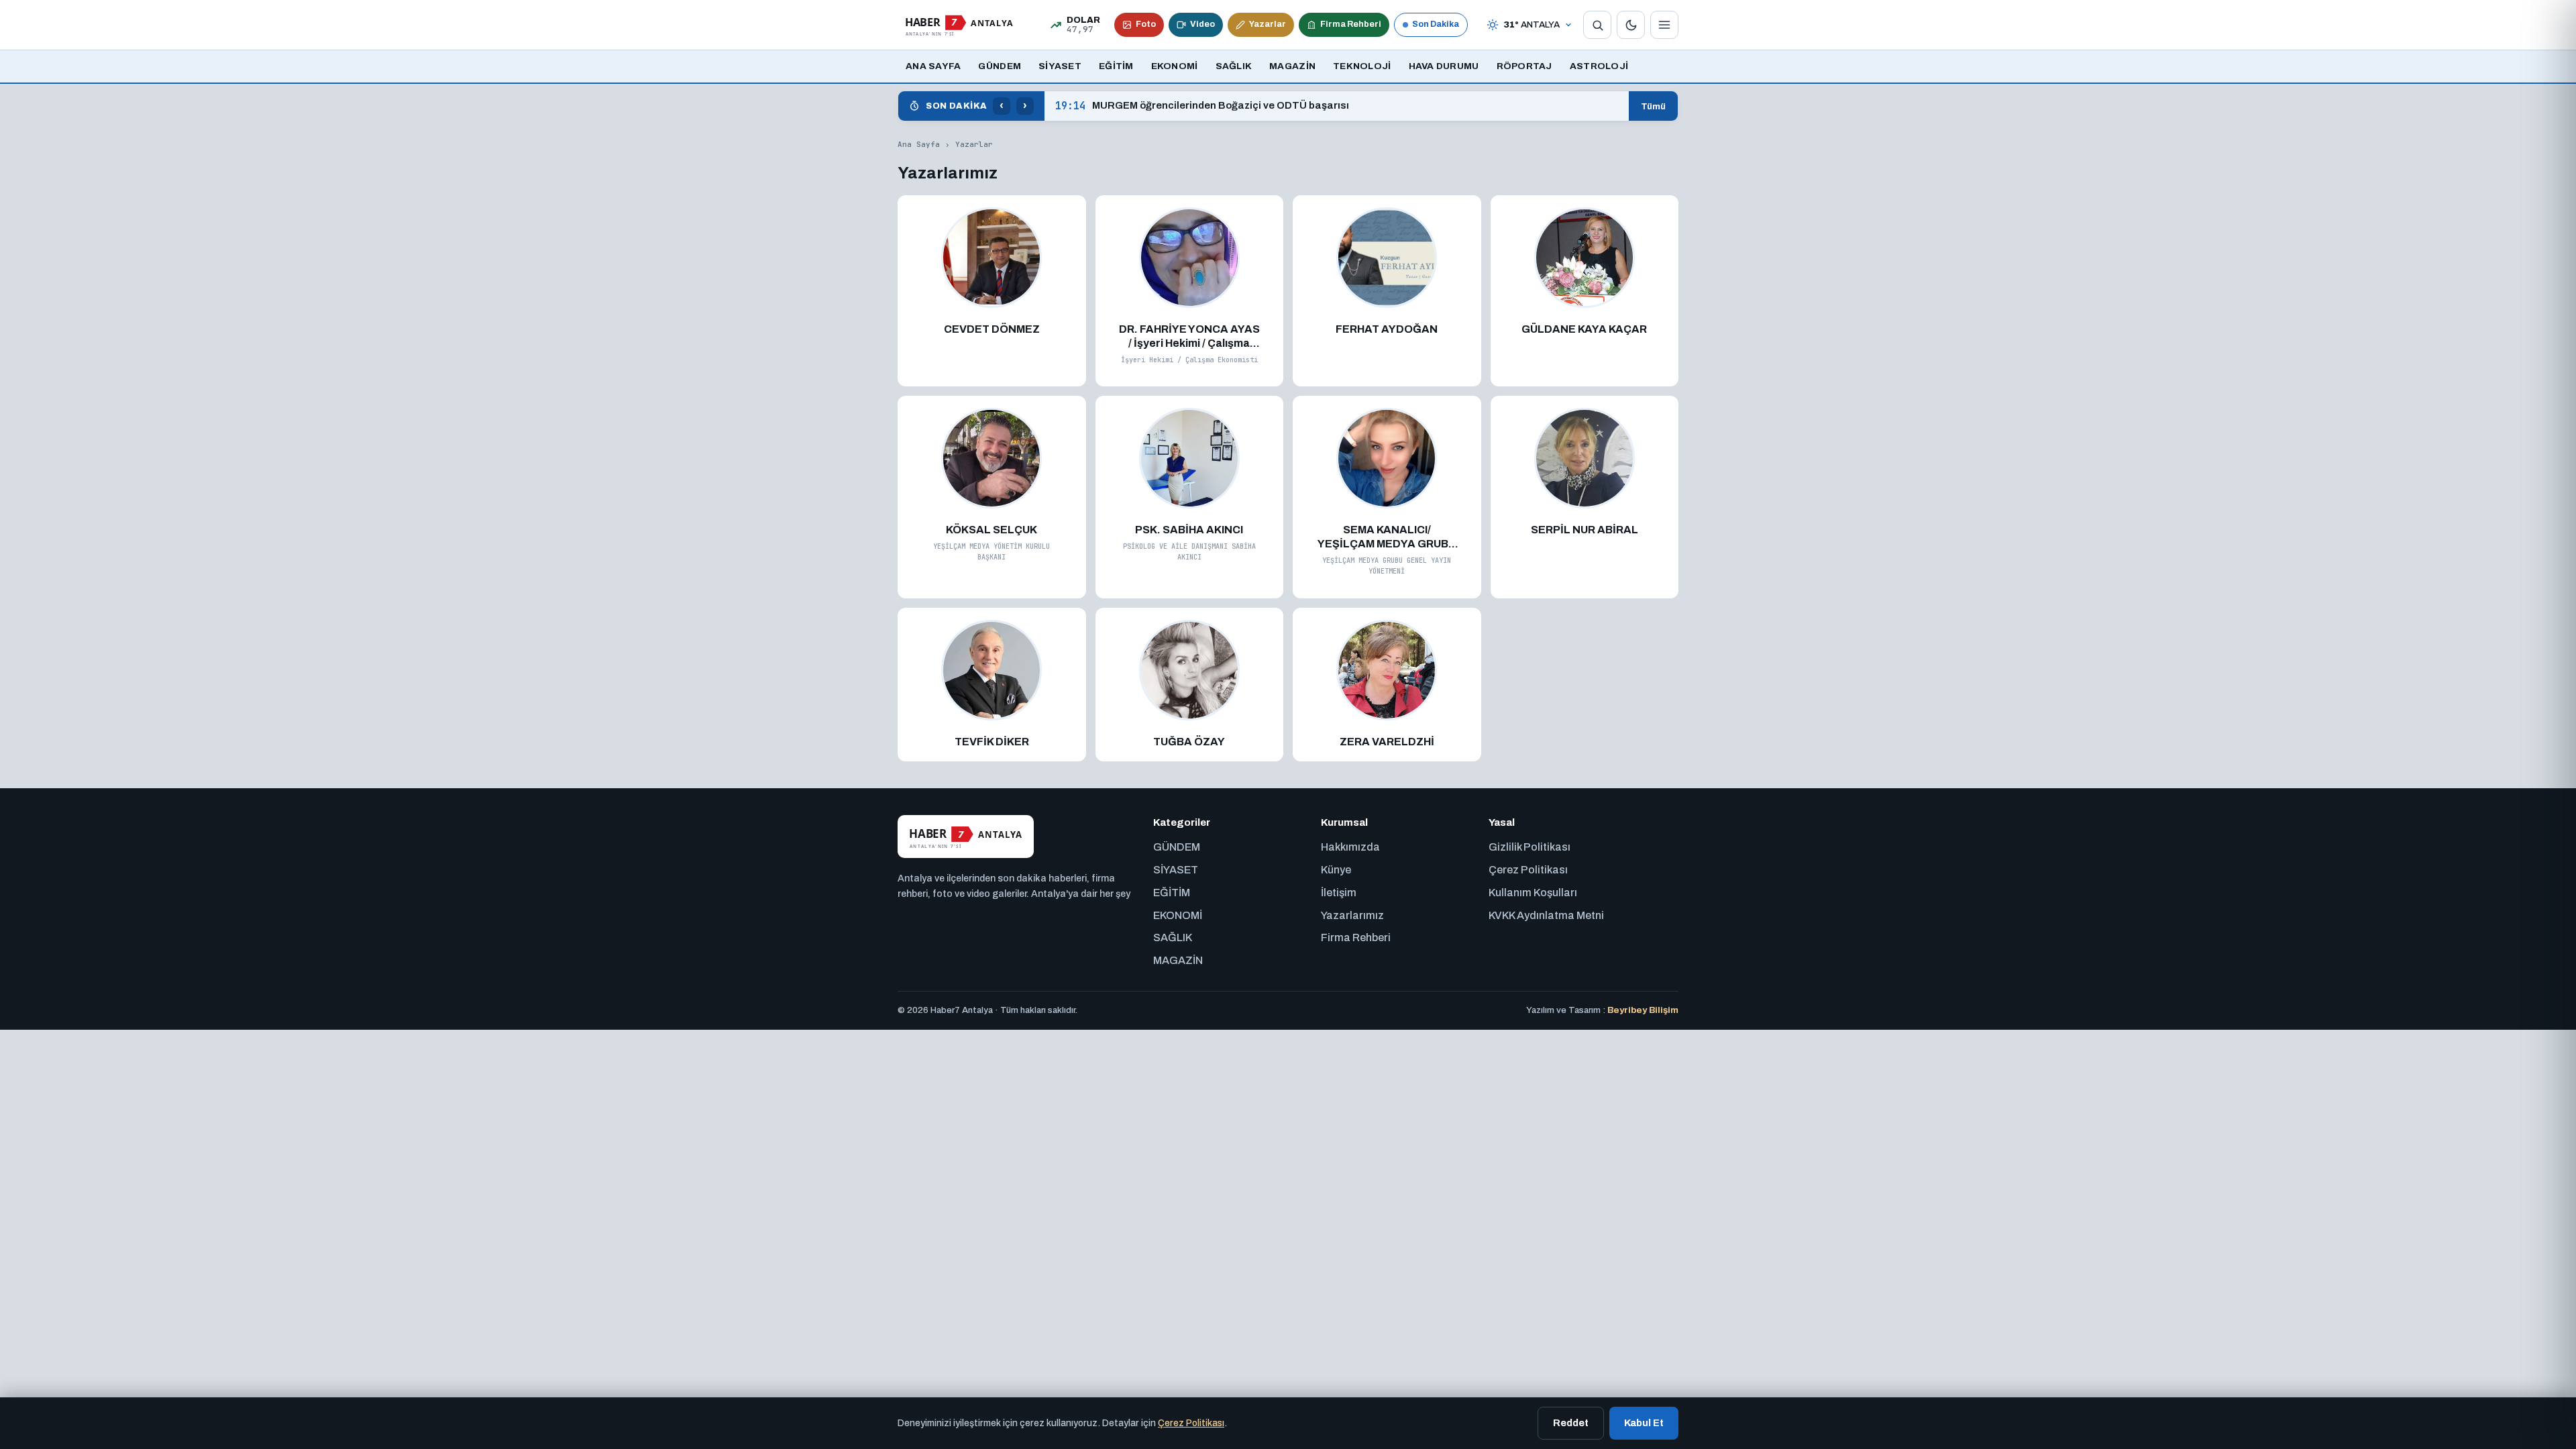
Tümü (1653, 106)
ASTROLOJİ (1599, 66)
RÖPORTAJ (1524, 66)
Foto (1146, 24)
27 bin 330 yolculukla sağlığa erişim (1160, 106)
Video (1202, 24)
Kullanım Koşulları (1533, 893)
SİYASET (1060, 66)
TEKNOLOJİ (1362, 66)
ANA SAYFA (933, 66)
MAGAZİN (1292, 66)
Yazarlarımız (1352, 915)
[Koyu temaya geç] (1631, 25)
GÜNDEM (1000, 66)
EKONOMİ (1175, 66)
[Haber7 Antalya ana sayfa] (959, 25)
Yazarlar (1268, 24)
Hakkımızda (1350, 847)
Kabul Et (1644, 1423)
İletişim (1339, 893)
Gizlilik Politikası (1529, 847)
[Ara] (1597, 25)
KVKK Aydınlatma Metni (1546, 915)
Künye (1336, 870)
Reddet (1571, 1423)
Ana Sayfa (919, 144)
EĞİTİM (1116, 66)
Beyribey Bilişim (1643, 1010)
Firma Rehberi (1351, 24)
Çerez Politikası (1528, 870)
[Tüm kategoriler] (1664, 25)
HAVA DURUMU (1444, 66)
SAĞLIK (1234, 66)
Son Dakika (1436, 24)
